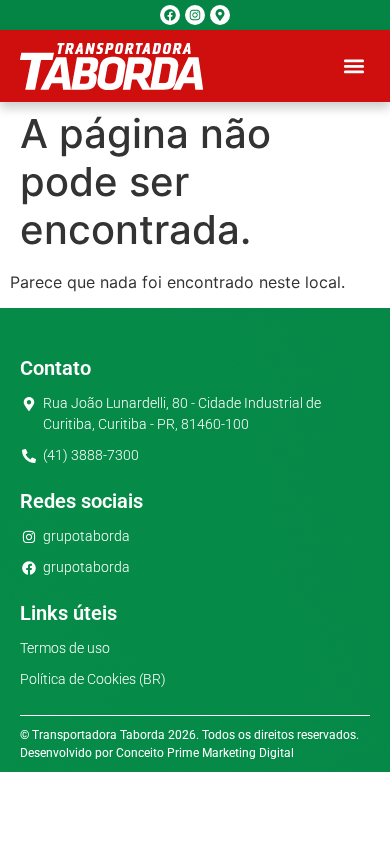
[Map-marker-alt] (220, 15)
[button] (353, 66)
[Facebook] (170, 15)
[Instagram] (195, 15)
